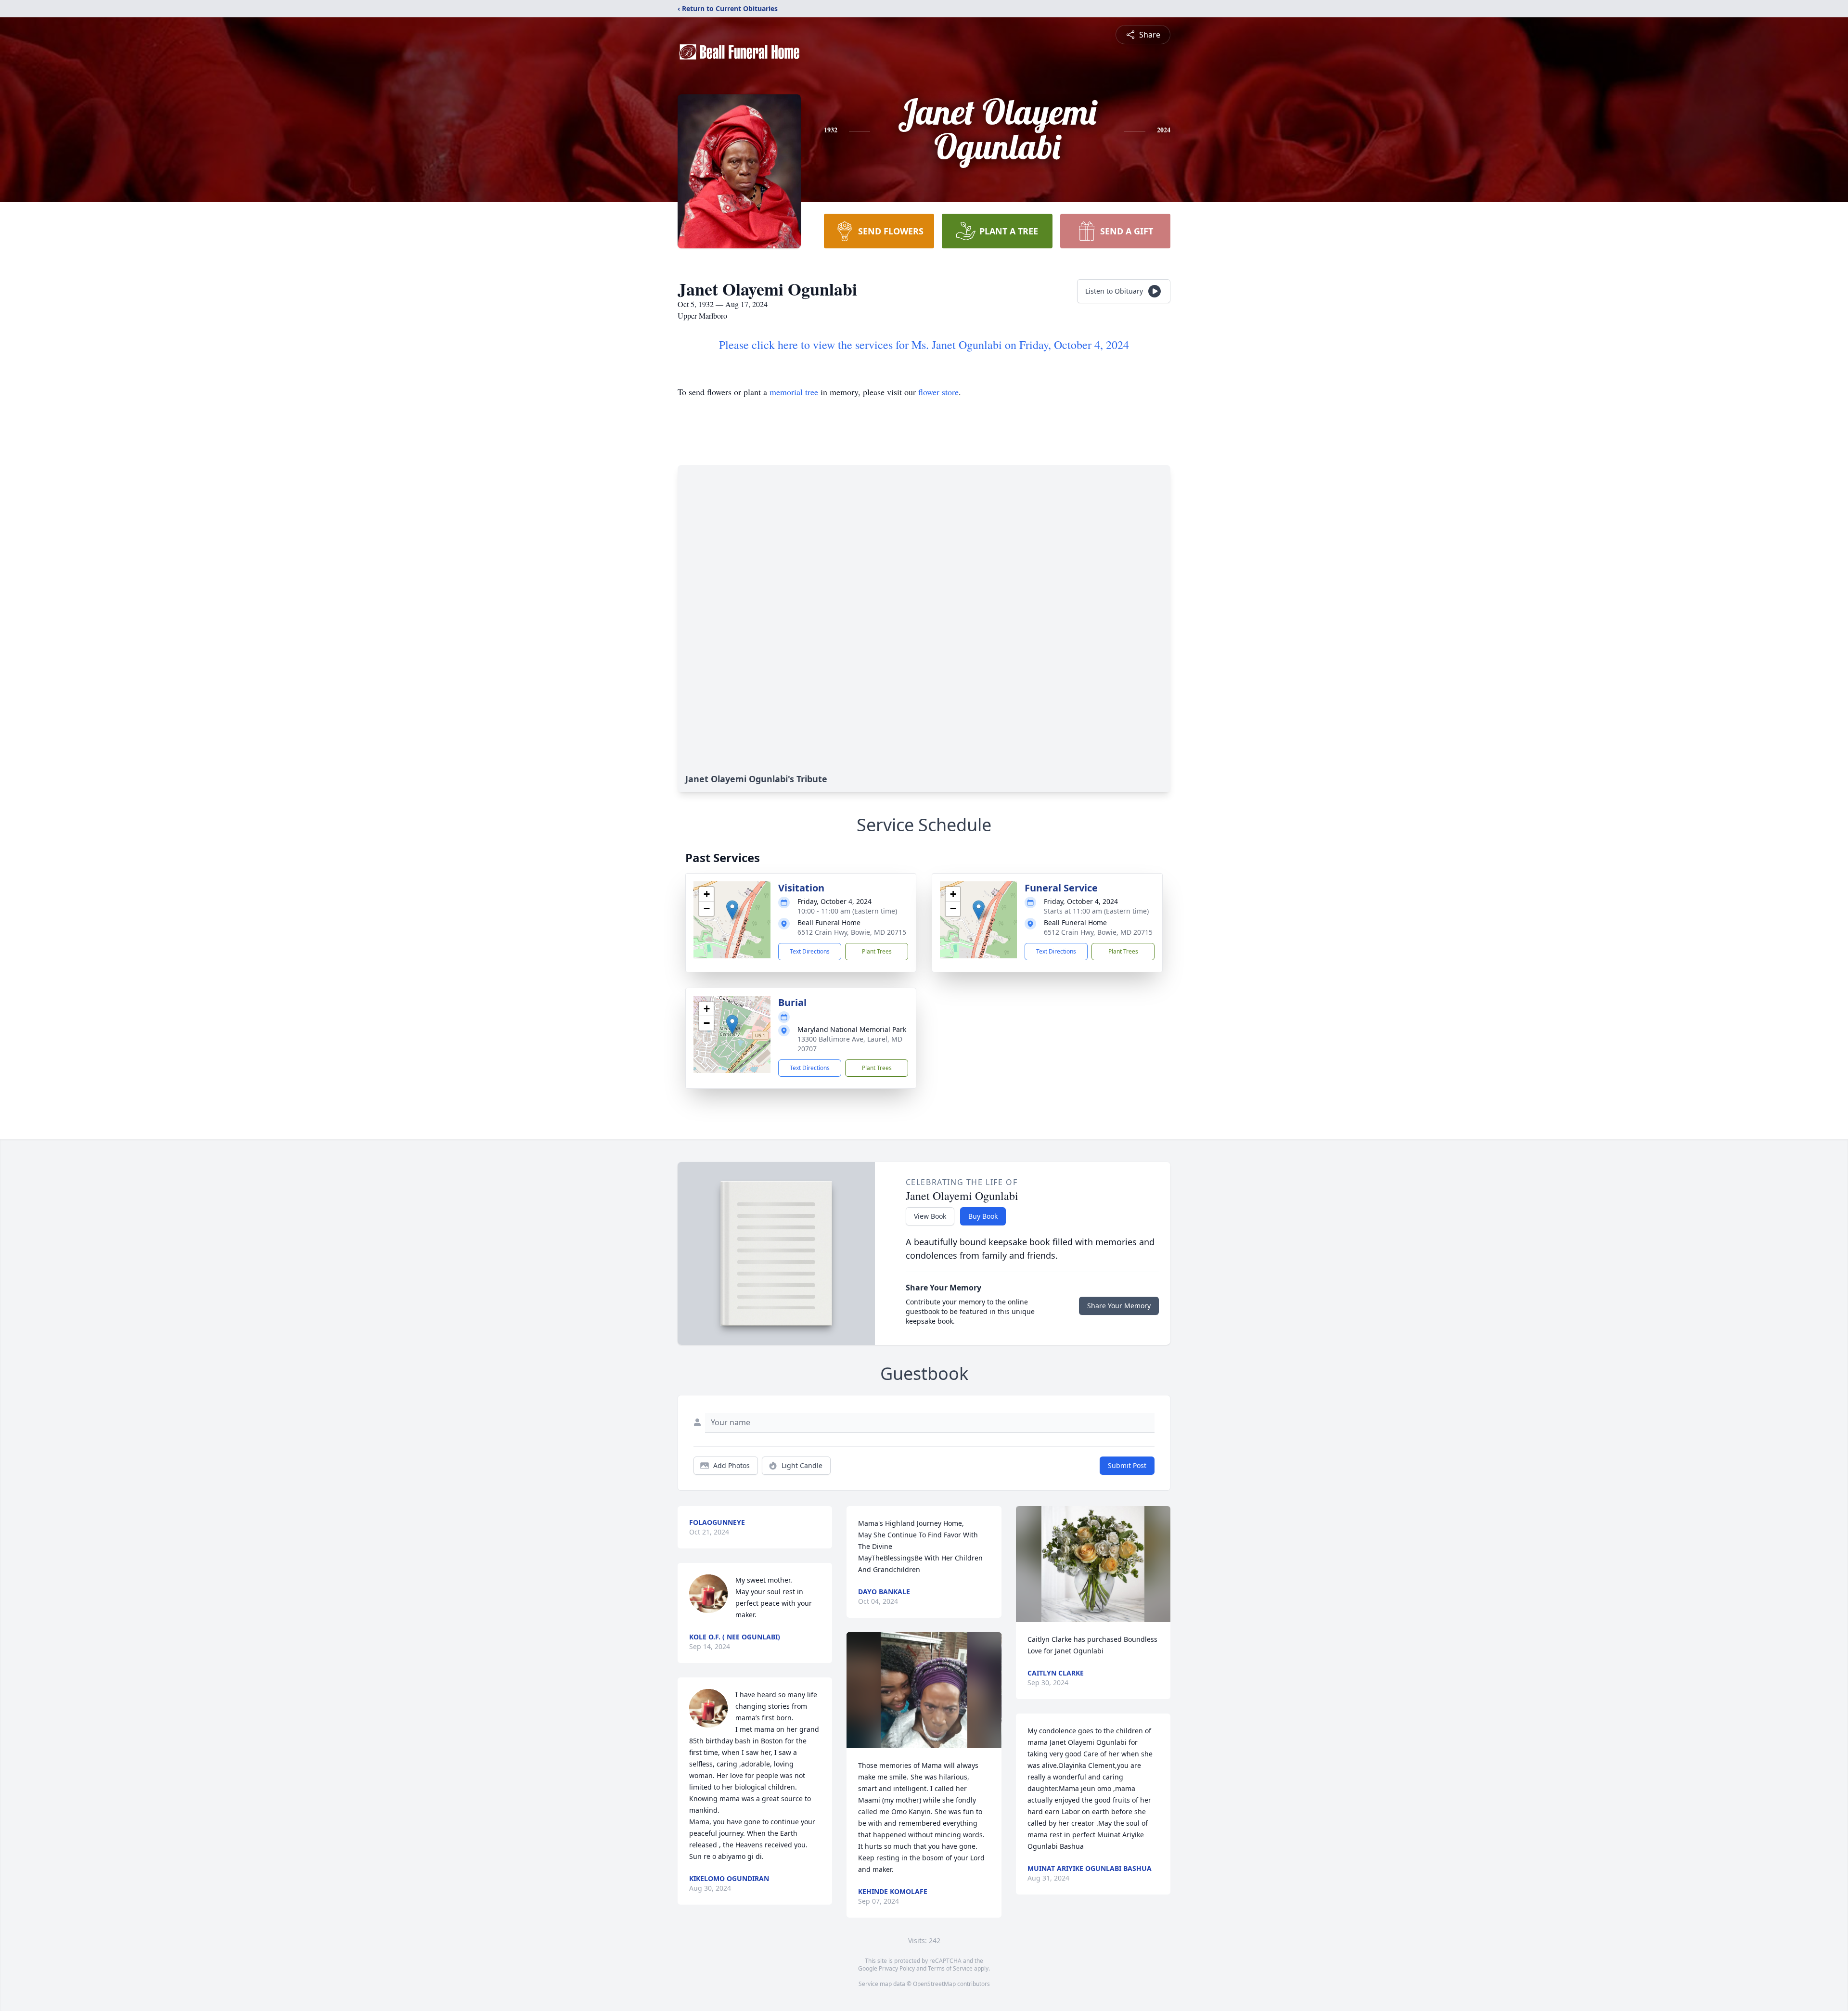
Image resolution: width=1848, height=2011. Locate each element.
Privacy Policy (897, 1968)
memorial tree (794, 392)
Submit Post (1127, 1465)
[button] (732, 910)
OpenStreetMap (934, 1984)
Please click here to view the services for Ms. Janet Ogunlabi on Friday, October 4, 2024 (924, 345)
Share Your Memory (1119, 1306)
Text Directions (810, 951)
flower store (938, 392)
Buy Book (983, 1216)
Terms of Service (950, 1968)
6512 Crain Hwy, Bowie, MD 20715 (852, 932)
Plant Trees (877, 951)
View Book (930, 1216)
